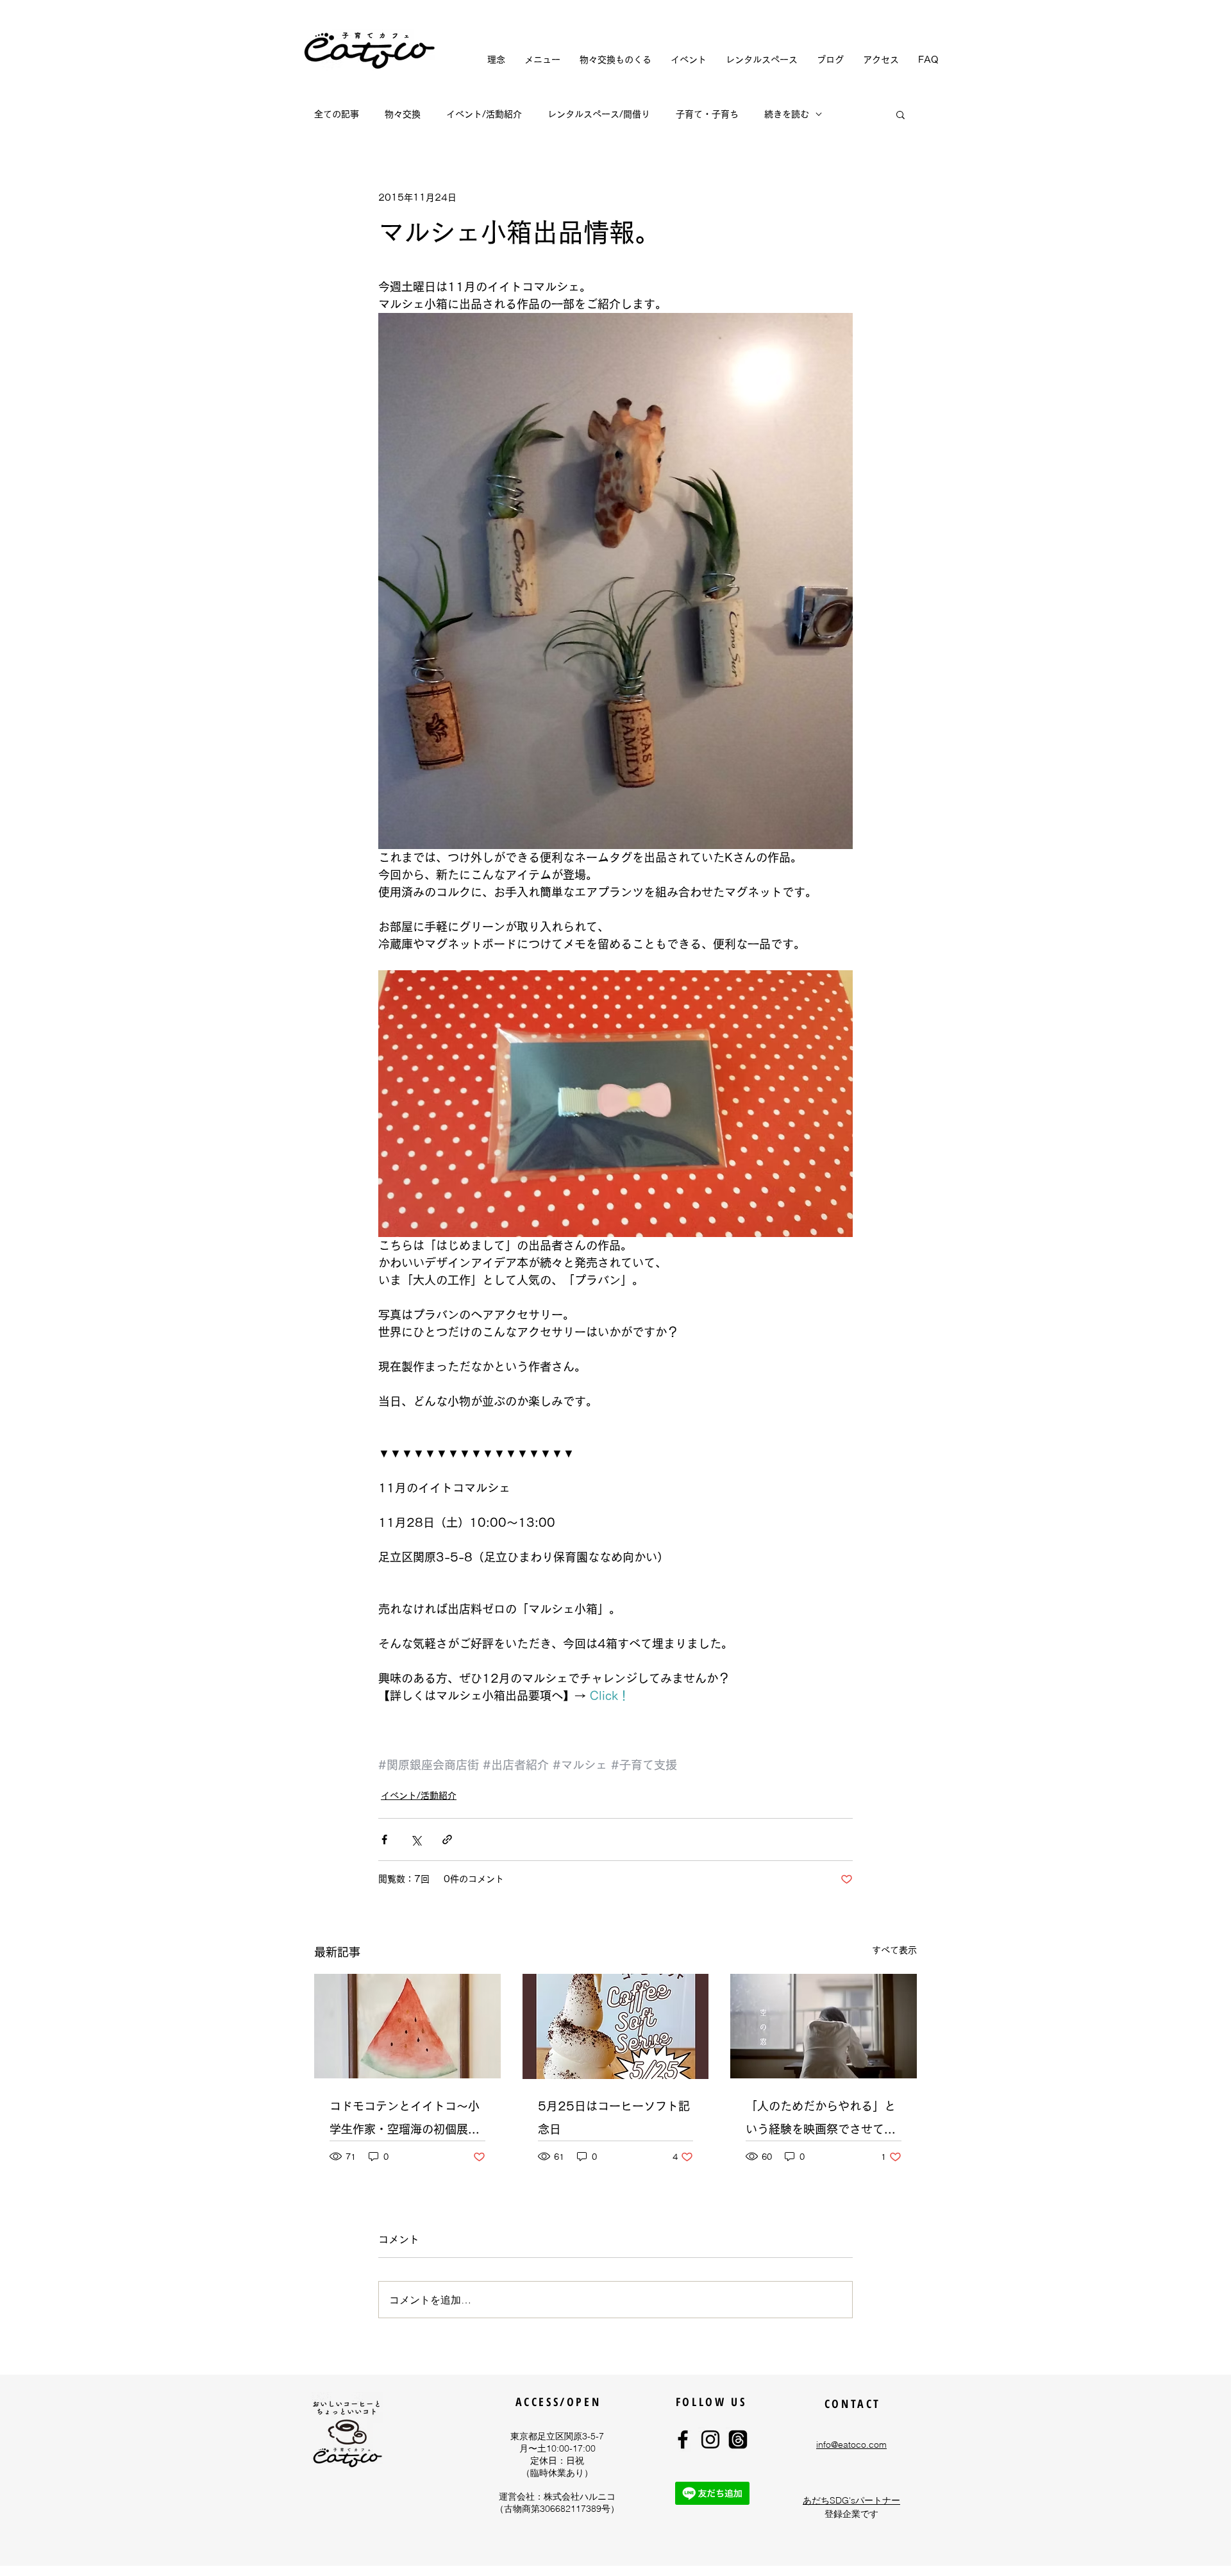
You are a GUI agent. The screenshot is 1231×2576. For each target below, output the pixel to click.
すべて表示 (894, 1950)
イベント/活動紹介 (484, 114)
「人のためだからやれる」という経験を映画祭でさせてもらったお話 (821, 2120)
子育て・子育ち (707, 114)
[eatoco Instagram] (710, 2439)
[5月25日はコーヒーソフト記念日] (616, 2026)
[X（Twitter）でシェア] (416, 1839)
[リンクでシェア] (447, 1839)
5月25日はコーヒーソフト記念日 (614, 2117)
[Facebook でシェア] (384, 1839)
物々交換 (403, 114)
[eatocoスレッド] (738, 2439)
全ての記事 (337, 114)
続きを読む (787, 114)
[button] (900, 114)
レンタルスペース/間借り (599, 114)
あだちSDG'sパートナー (851, 2500)
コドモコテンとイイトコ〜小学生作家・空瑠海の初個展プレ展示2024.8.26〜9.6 (405, 2120)
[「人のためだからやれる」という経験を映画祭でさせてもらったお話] (824, 2026)
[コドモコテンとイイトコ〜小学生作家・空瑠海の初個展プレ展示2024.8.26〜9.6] (407, 2026)
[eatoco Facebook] (683, 2439)
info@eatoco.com (851, 2445)
